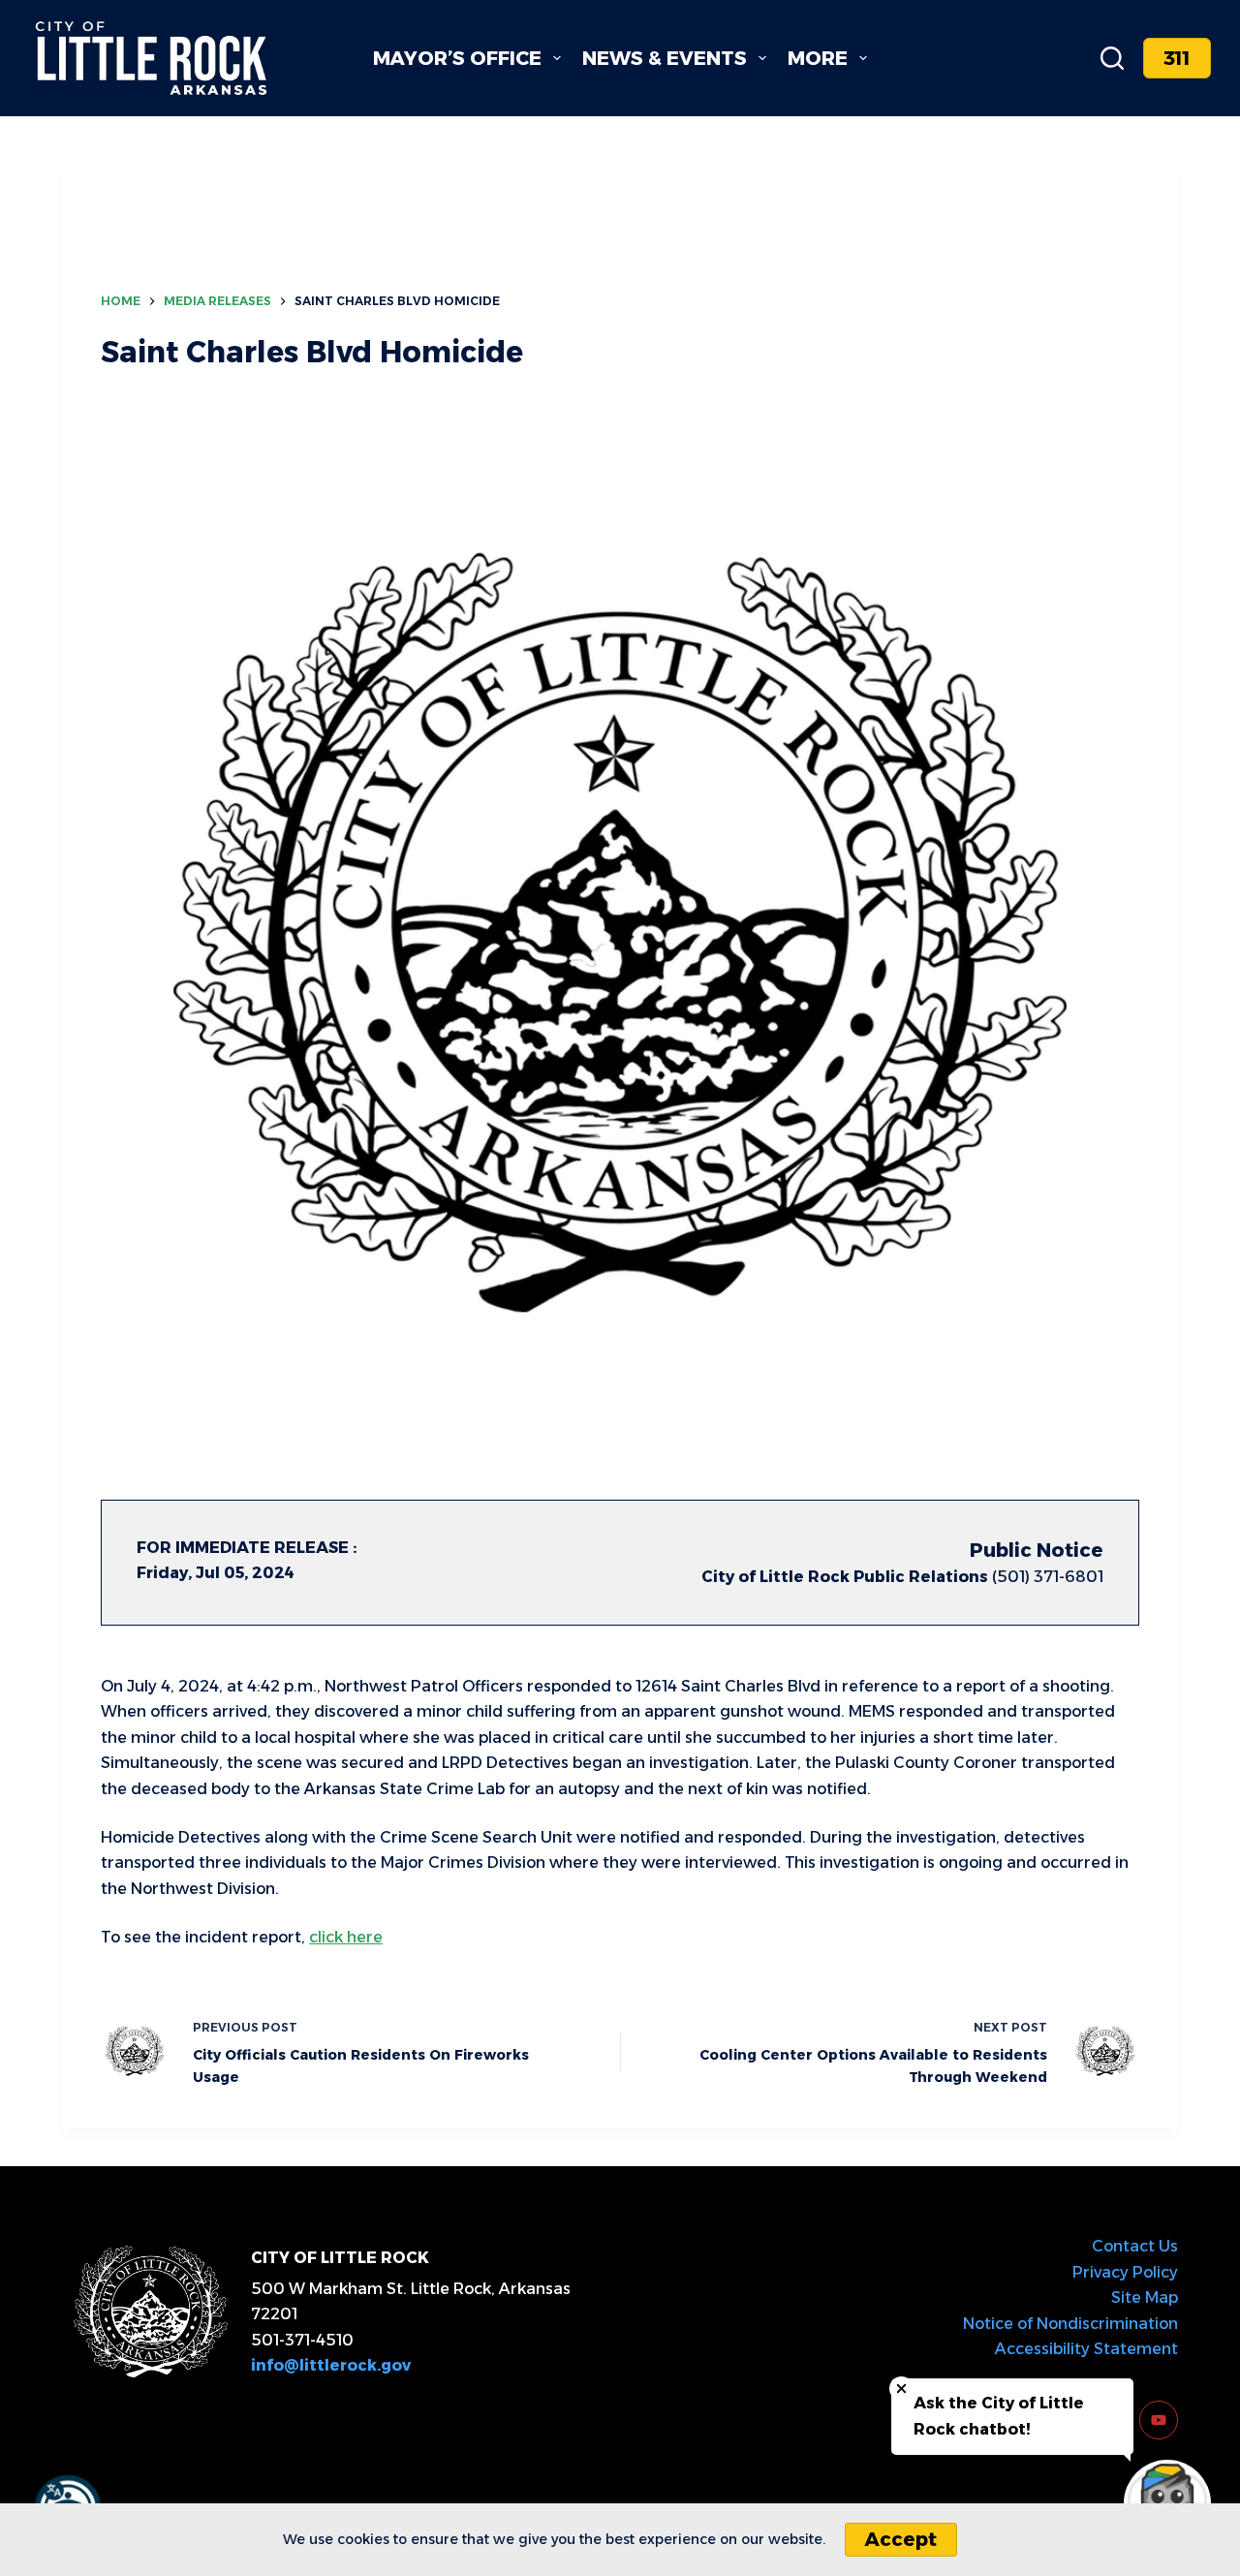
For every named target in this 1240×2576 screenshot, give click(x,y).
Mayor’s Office (457, 58)
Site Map (1145, 2297)
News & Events (665, 58)
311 (1177, 58)
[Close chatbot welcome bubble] (901, 2389)
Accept (901, 2539)
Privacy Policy (1125, 2272)
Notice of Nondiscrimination (1070, 2324)
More (818, 58)
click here (346, 1937)
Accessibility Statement (1086, 2349)
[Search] (1112, 58)
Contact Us (1135, 2246)
